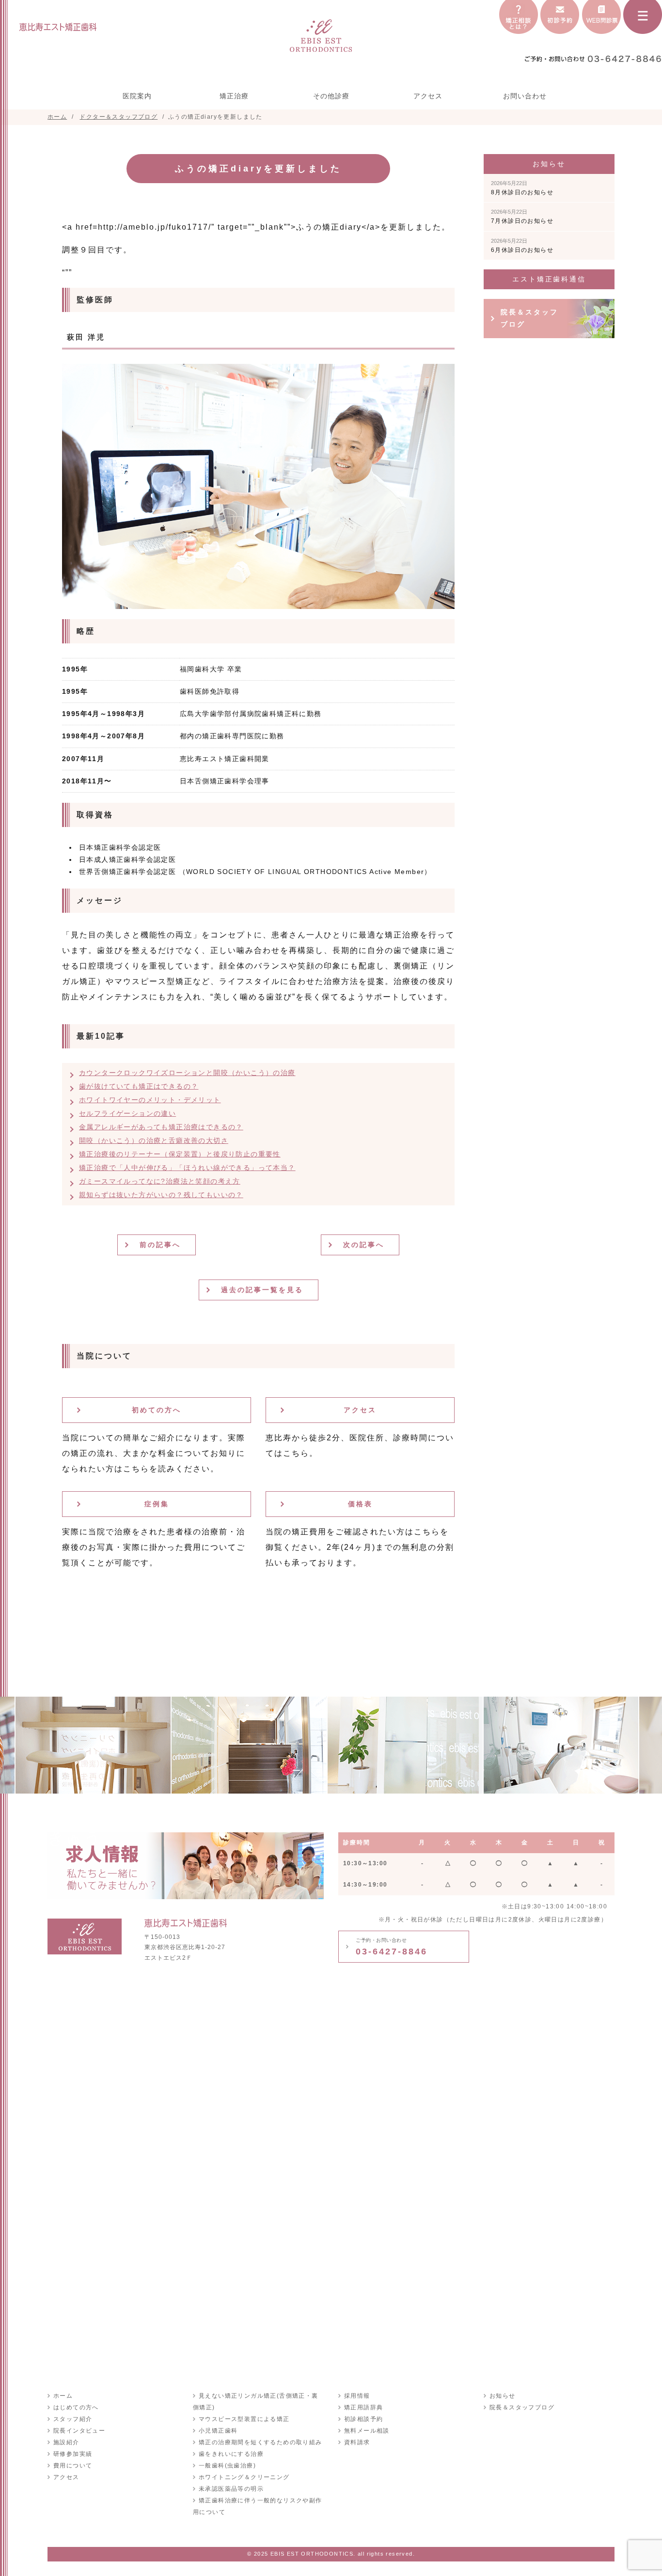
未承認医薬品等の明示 (231, 2489)
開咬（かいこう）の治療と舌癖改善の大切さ (154, 1140)
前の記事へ (160, 1245)
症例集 (157, 1504)
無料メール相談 (367, 2431)
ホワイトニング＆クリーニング (244, 2477)
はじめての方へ (76, 2407)
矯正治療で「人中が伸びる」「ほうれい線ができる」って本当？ (187, 1168)
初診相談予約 (363, 2419)
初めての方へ (157, 1410)
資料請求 (357, 2442)
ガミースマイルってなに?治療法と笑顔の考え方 (160, 1181)
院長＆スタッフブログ (529, 318)
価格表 (360, 1504)
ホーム (63, 2396)
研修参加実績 (73, 2454)
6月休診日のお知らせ (522, 246)
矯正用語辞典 (363, 2407)
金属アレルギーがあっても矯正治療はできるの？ (161, 1127)
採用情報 (357, 2396)
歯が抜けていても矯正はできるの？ (139, 1086)
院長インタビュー (79, 2431)
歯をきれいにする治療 (231, 2454)
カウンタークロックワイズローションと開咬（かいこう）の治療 (187, 1073)
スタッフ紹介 (73, 2419)
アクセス (428, 96)
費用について (73, 2466)
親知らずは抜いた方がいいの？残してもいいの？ (161, 1195)
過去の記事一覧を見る (262, 1290)
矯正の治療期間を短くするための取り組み (260, 2442)
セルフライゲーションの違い (127, 1113)
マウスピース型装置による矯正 (244, 2419)
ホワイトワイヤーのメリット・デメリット (150, 1100)
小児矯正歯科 (218, 2431)
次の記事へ (364, 1245)
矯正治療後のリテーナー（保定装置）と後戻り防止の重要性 (180, 1154)
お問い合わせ (525, 96)
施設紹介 (66, 2442)
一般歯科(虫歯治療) (227, 2466)
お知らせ (503, 2396)
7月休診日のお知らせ (522, 217)
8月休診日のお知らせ (522, 188)
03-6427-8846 (392, 1947)
